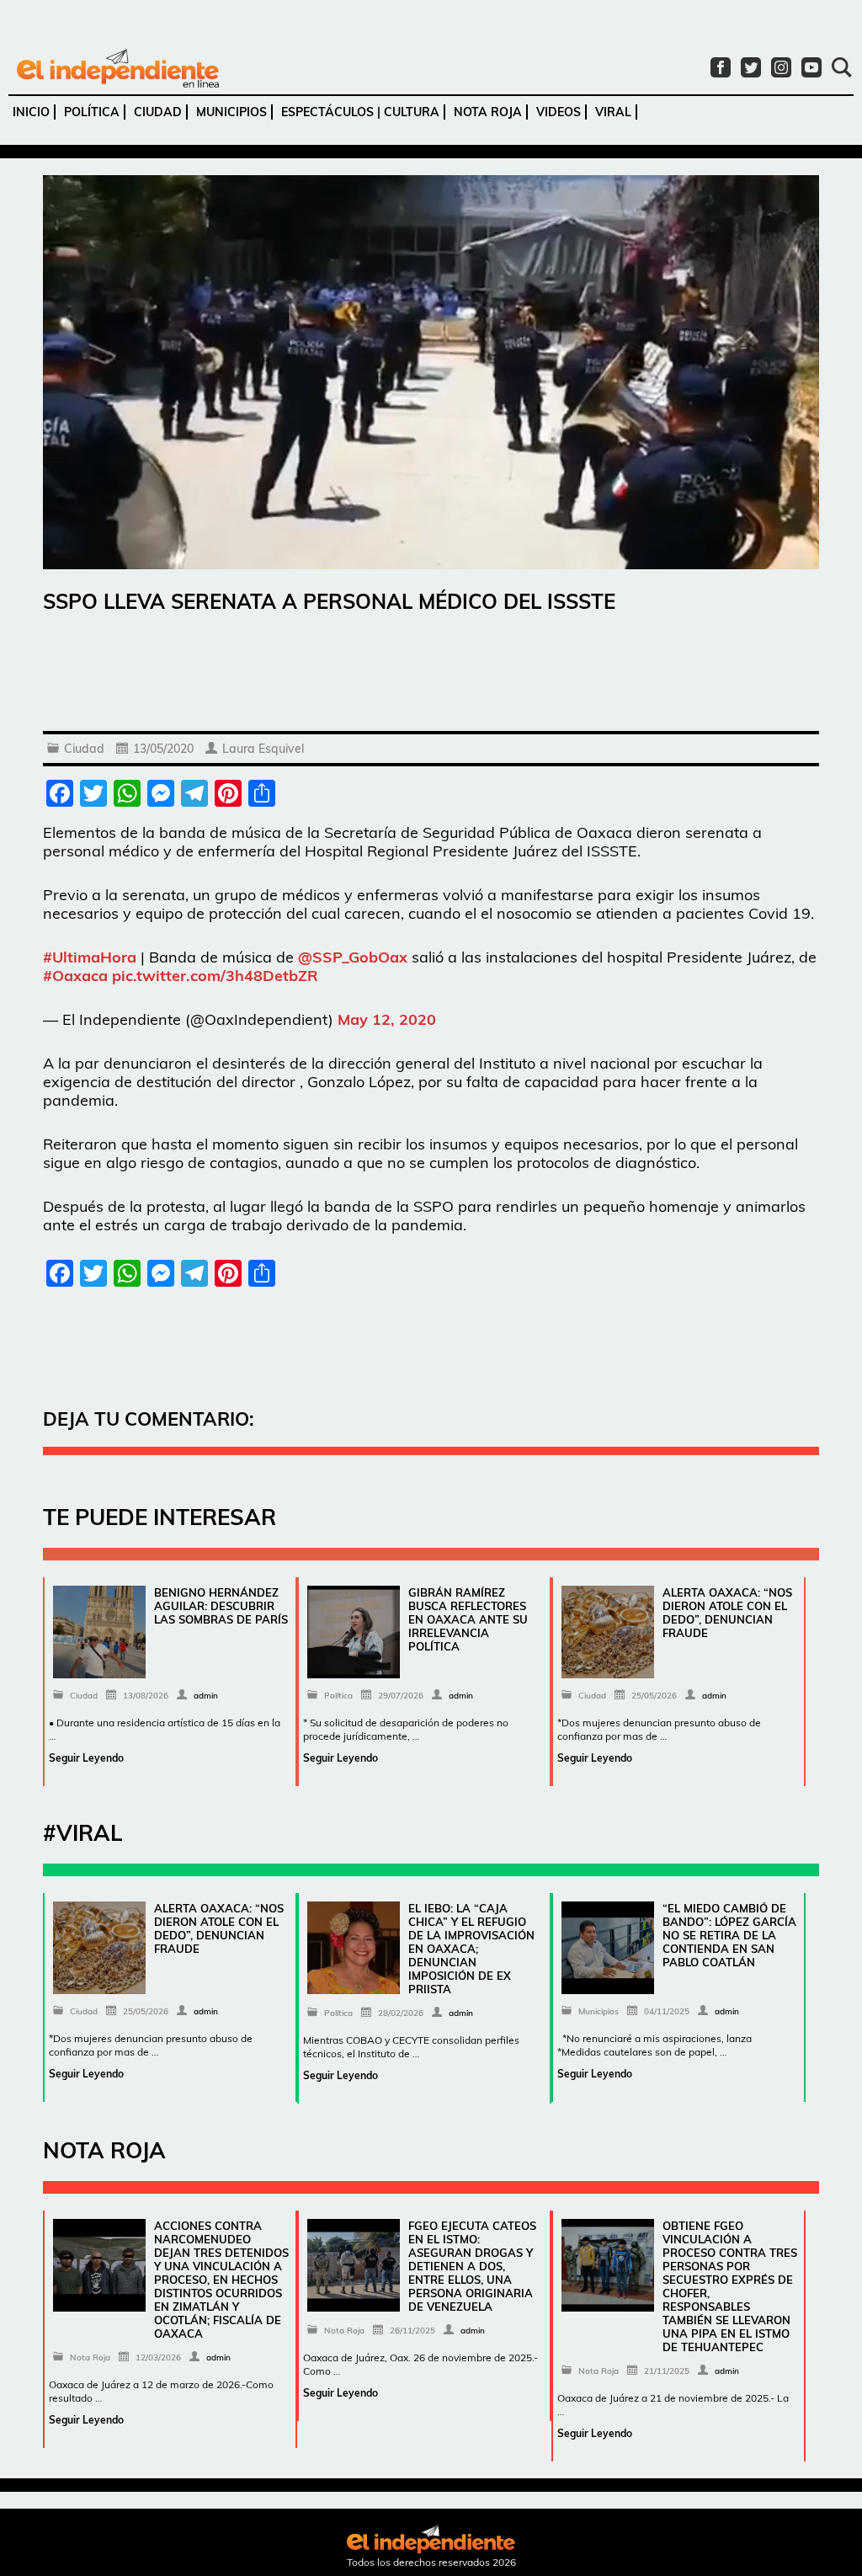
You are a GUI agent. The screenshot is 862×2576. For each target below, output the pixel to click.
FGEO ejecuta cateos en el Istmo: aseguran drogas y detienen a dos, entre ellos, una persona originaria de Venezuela (472, 2266)
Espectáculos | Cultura (360, 112)
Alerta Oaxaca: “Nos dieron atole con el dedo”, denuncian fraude (727, 1613)
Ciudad (158, 112)
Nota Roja (488, 112)
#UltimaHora (90, 957)
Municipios (231, 112)
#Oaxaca (75, 976)
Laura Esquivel (263, 749)
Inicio (31, 112)
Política (92, 112)
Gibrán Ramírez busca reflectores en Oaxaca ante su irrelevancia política (468, 1619)
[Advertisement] (431, 676)
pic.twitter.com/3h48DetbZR (215, 976)
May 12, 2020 (387, 1019)
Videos (559, 112)
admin (206, 1696)
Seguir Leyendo (86, 1758)
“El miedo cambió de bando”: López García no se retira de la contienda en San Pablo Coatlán (729, 1935)
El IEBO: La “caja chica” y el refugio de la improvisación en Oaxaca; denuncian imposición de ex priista (471, 1949)
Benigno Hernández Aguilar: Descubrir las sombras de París (221, 1606)
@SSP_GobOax (353, 957)
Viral (613, 112)
